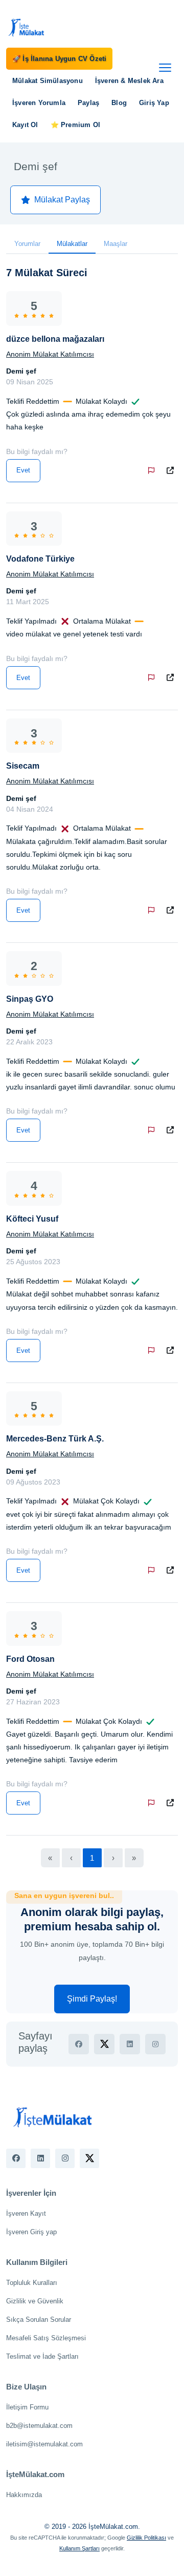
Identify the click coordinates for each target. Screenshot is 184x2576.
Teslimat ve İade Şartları (42, 2356)
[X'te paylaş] (104, 2044)
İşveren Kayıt (26, 2213)
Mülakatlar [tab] (72, 244)
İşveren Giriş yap (31, 2232)
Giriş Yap (154, 103)
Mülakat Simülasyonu (48, 81)
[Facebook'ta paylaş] (79, 2044)
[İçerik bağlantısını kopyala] (172, 471)
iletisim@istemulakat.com (44, 2444)
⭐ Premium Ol (75, 125)
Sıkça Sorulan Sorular (39, 2320)
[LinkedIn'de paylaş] (130, 2044)
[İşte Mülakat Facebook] (16, 2158)
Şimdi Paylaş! (92, 1999)
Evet (23, 470)
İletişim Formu (27, 2407)
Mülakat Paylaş (62, 200)
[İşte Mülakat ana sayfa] (27, 27)
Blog (119, 103)
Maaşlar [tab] (116, 244)
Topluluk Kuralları (32, 2283)
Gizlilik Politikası (146, 2538)
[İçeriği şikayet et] (153, 471)
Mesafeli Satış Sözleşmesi (46, 2338)
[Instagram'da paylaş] (155, 2044)
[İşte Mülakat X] (89, 2158)
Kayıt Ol (25, 125)
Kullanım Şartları (79, 2548)
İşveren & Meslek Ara (129, 81)
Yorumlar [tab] (27, 244)
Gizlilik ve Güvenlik (35, 2301)
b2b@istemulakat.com (39, 2426)
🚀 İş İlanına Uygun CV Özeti (59, 59)
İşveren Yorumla (39, 103)
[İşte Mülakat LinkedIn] (40, 2158)
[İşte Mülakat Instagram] (65, 2158)
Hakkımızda (24, 2495)
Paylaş (88, 103)
